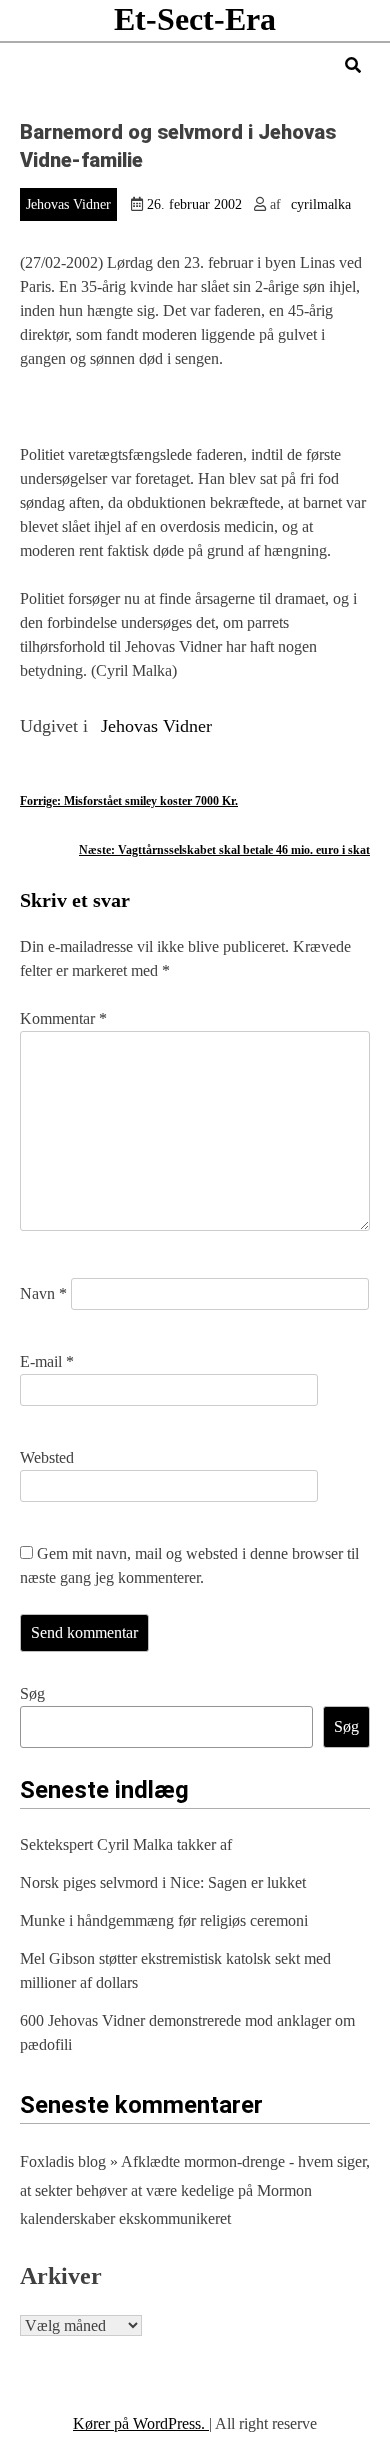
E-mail (47, 1361)
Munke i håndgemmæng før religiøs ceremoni (164, 1920)
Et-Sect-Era (195, 19)
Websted (47, 1457)
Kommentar (63, 1018)
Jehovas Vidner (68, 204)
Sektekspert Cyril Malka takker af (126, 1844)
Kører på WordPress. (141, 2423)
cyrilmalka (321, 204)
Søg (32, 1693)
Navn (43, 1293)
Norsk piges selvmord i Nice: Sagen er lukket (163, 1882)
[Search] (353, 65)
